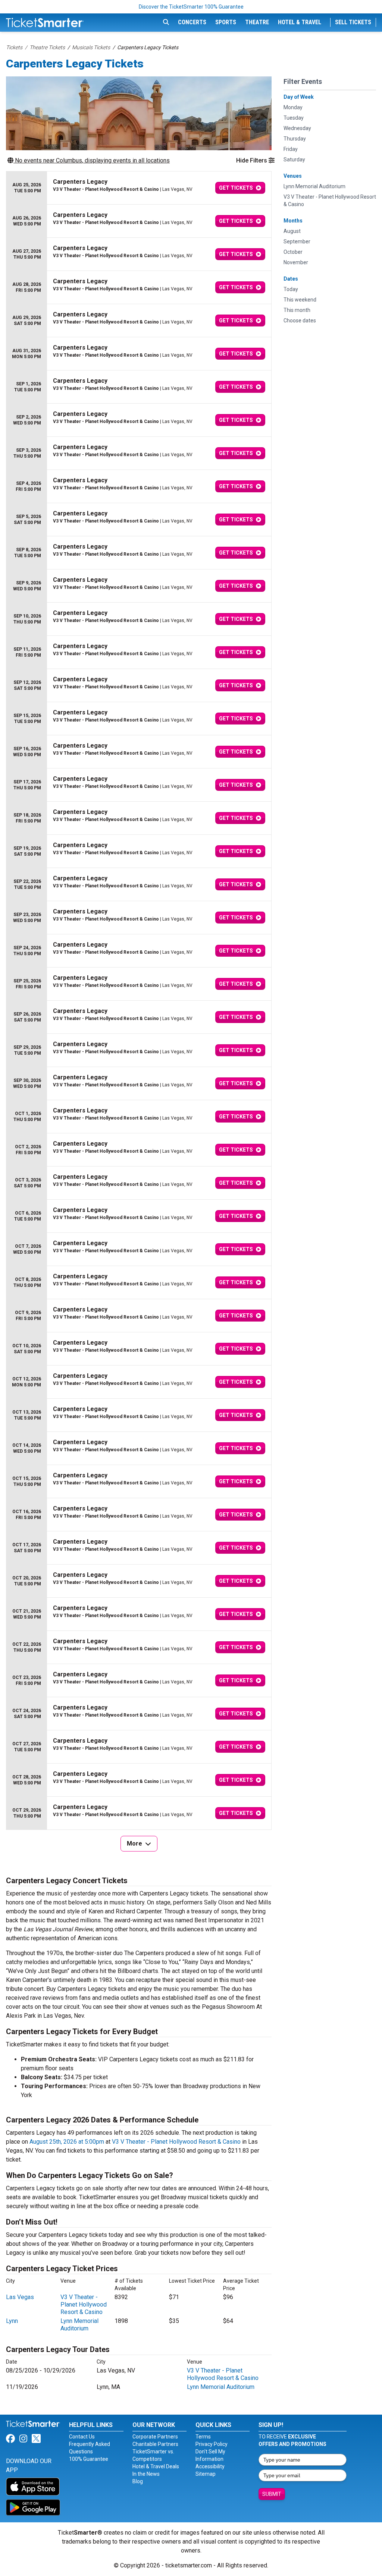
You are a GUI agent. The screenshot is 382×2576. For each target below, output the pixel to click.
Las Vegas (20, 2297)
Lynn (12, 2321)
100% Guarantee (89, 2459)
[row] (139, 188)
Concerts (192, 22)
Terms (203, 2437)
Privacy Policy (212, 2444)
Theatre (257, 22)
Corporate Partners (155, 2437)
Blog (138, 2481)
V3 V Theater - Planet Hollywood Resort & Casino (176, 2142)
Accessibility (210, 2466)
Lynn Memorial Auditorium (79, 2325)
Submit (272, 2494)
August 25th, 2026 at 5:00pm (67, 2142)
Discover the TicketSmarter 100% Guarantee (191, 7)
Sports (226, 22)
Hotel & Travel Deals (156, 2466)
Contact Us (82, 2437)
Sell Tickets (353, 22)
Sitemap (206, 2474)
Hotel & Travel (300, 22)
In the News (146, 2474)
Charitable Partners (155, 2444)
